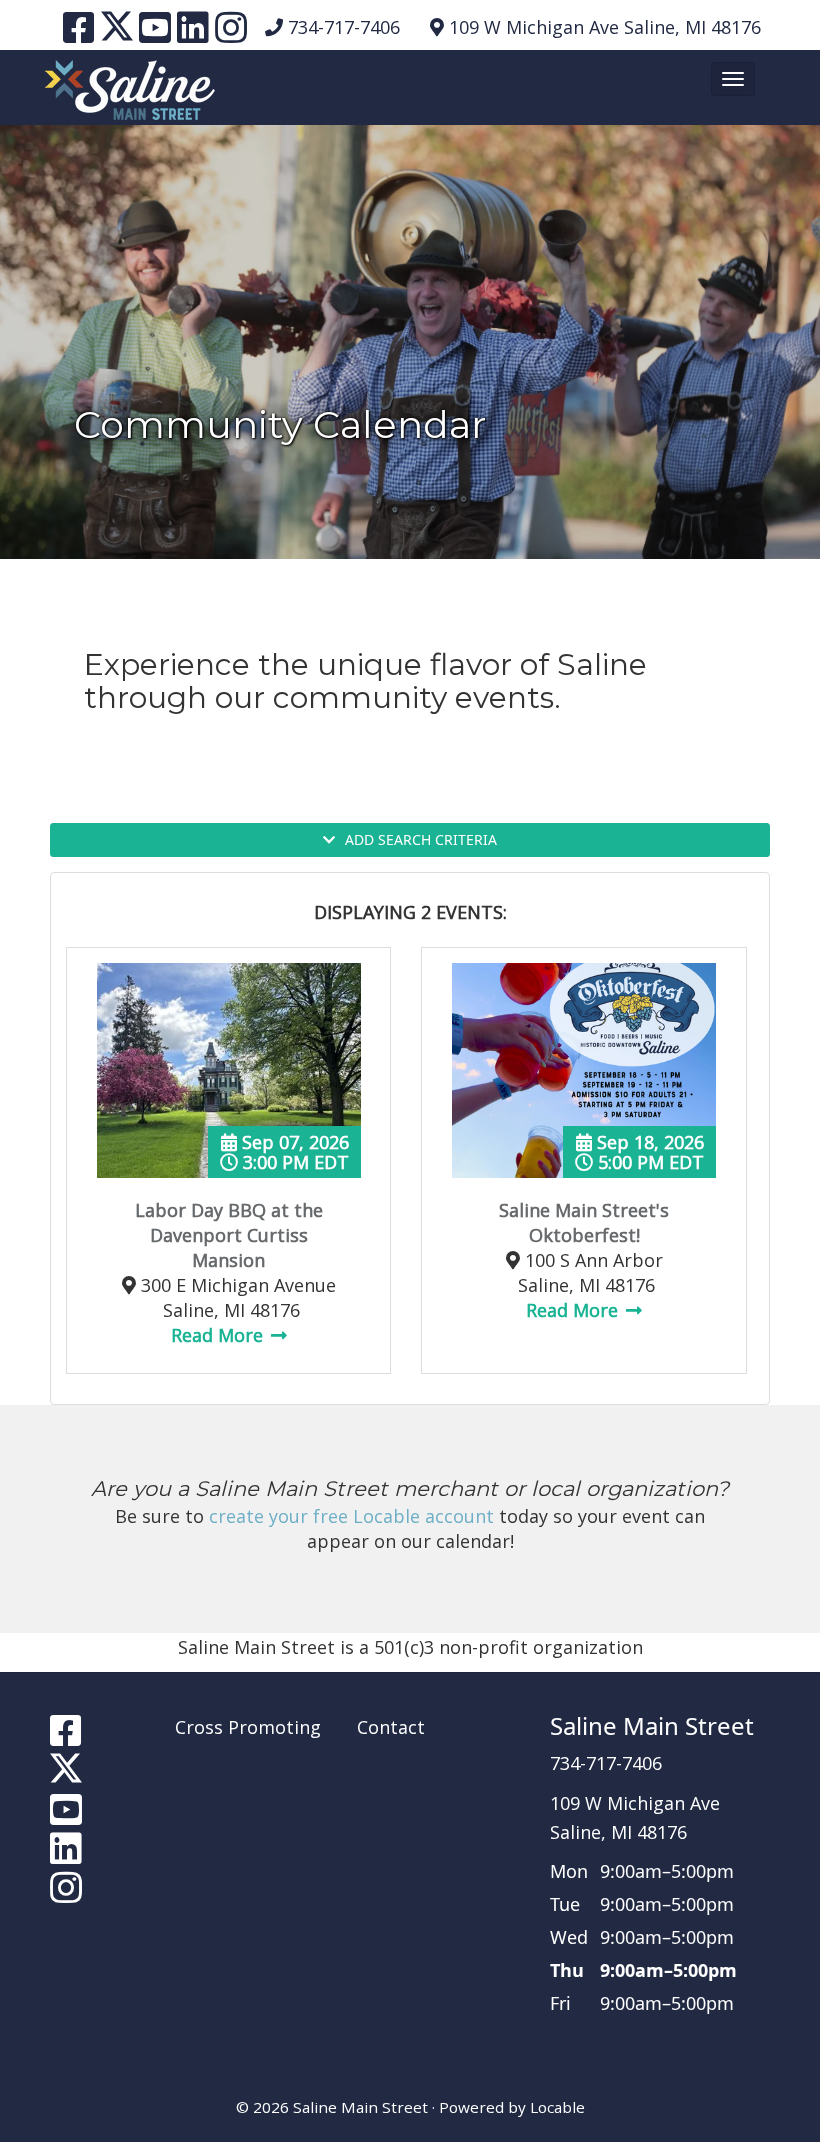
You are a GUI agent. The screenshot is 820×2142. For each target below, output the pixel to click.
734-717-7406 (344, 27)
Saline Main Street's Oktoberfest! (584, 1222)
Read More (219, 1335)
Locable (557, 2107)
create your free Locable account (351, 1516)
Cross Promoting (248, 1727)
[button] (733, 79)
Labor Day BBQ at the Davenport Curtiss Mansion (229, 1235)
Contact (391, 1727)
